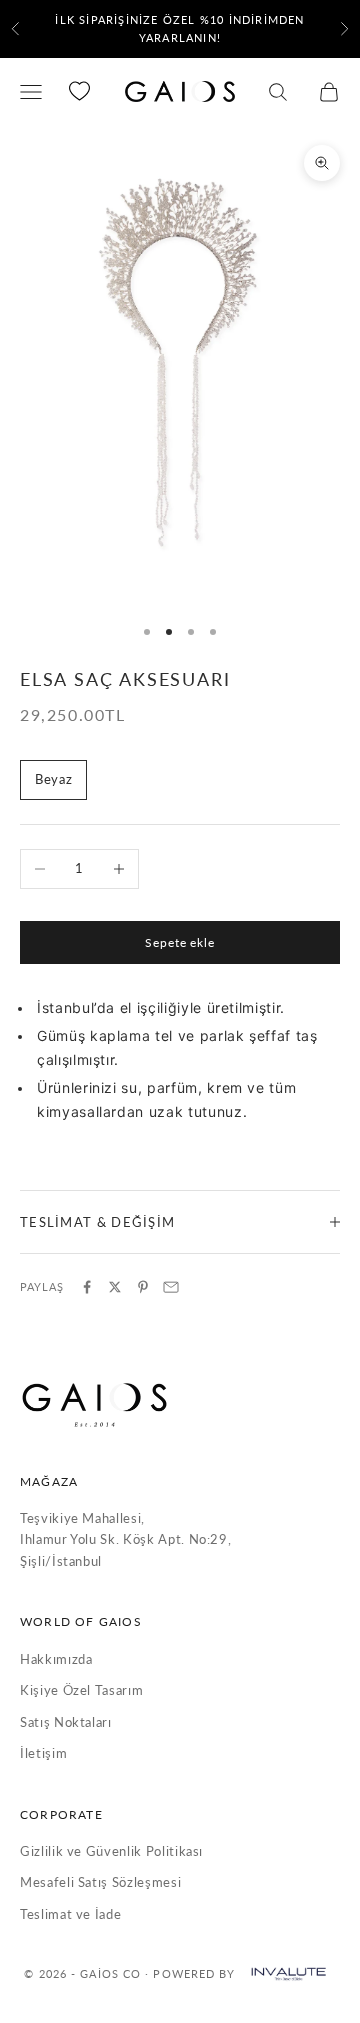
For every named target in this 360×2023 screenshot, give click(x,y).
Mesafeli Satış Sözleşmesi (100, 1882)
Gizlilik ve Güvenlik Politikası (111, 1851)
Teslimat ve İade (70, 1914)
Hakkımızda (56, 1659)
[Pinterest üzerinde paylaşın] (143, 1287)
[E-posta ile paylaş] (171, 1287)
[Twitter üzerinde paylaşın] (115, 1287)
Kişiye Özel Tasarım (81, 1690)
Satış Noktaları (66, 1722)
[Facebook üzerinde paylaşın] (87, 1287)
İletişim (43, 1753)
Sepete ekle (180, 942)
